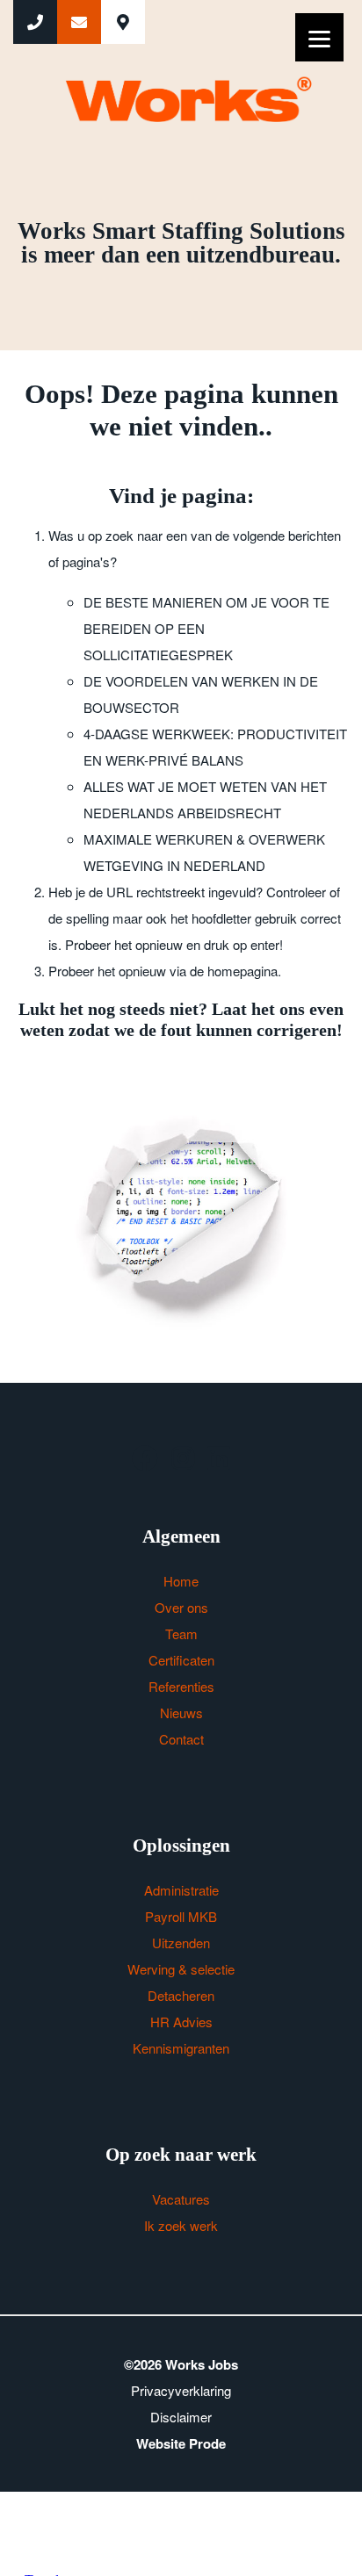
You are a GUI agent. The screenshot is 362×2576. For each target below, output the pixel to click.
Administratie (181, 1890)
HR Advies (181, 2022)
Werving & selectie (181, 1969)
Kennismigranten (181, 2048)
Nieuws (181, 1713)
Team (181, 1633)
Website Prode (181, 2443)
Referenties (181, 1686)
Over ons (181, 1607)
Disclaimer (181, 2417)
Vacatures (181, 2199)
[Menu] (319, 37)
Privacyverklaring (181, 2390)
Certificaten (181, 1660)
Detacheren (181, 1995)
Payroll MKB (181, 1916)
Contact (181, 1739)
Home (181, 1581)
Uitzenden (181, 1943)
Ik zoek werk (181, 2225)
